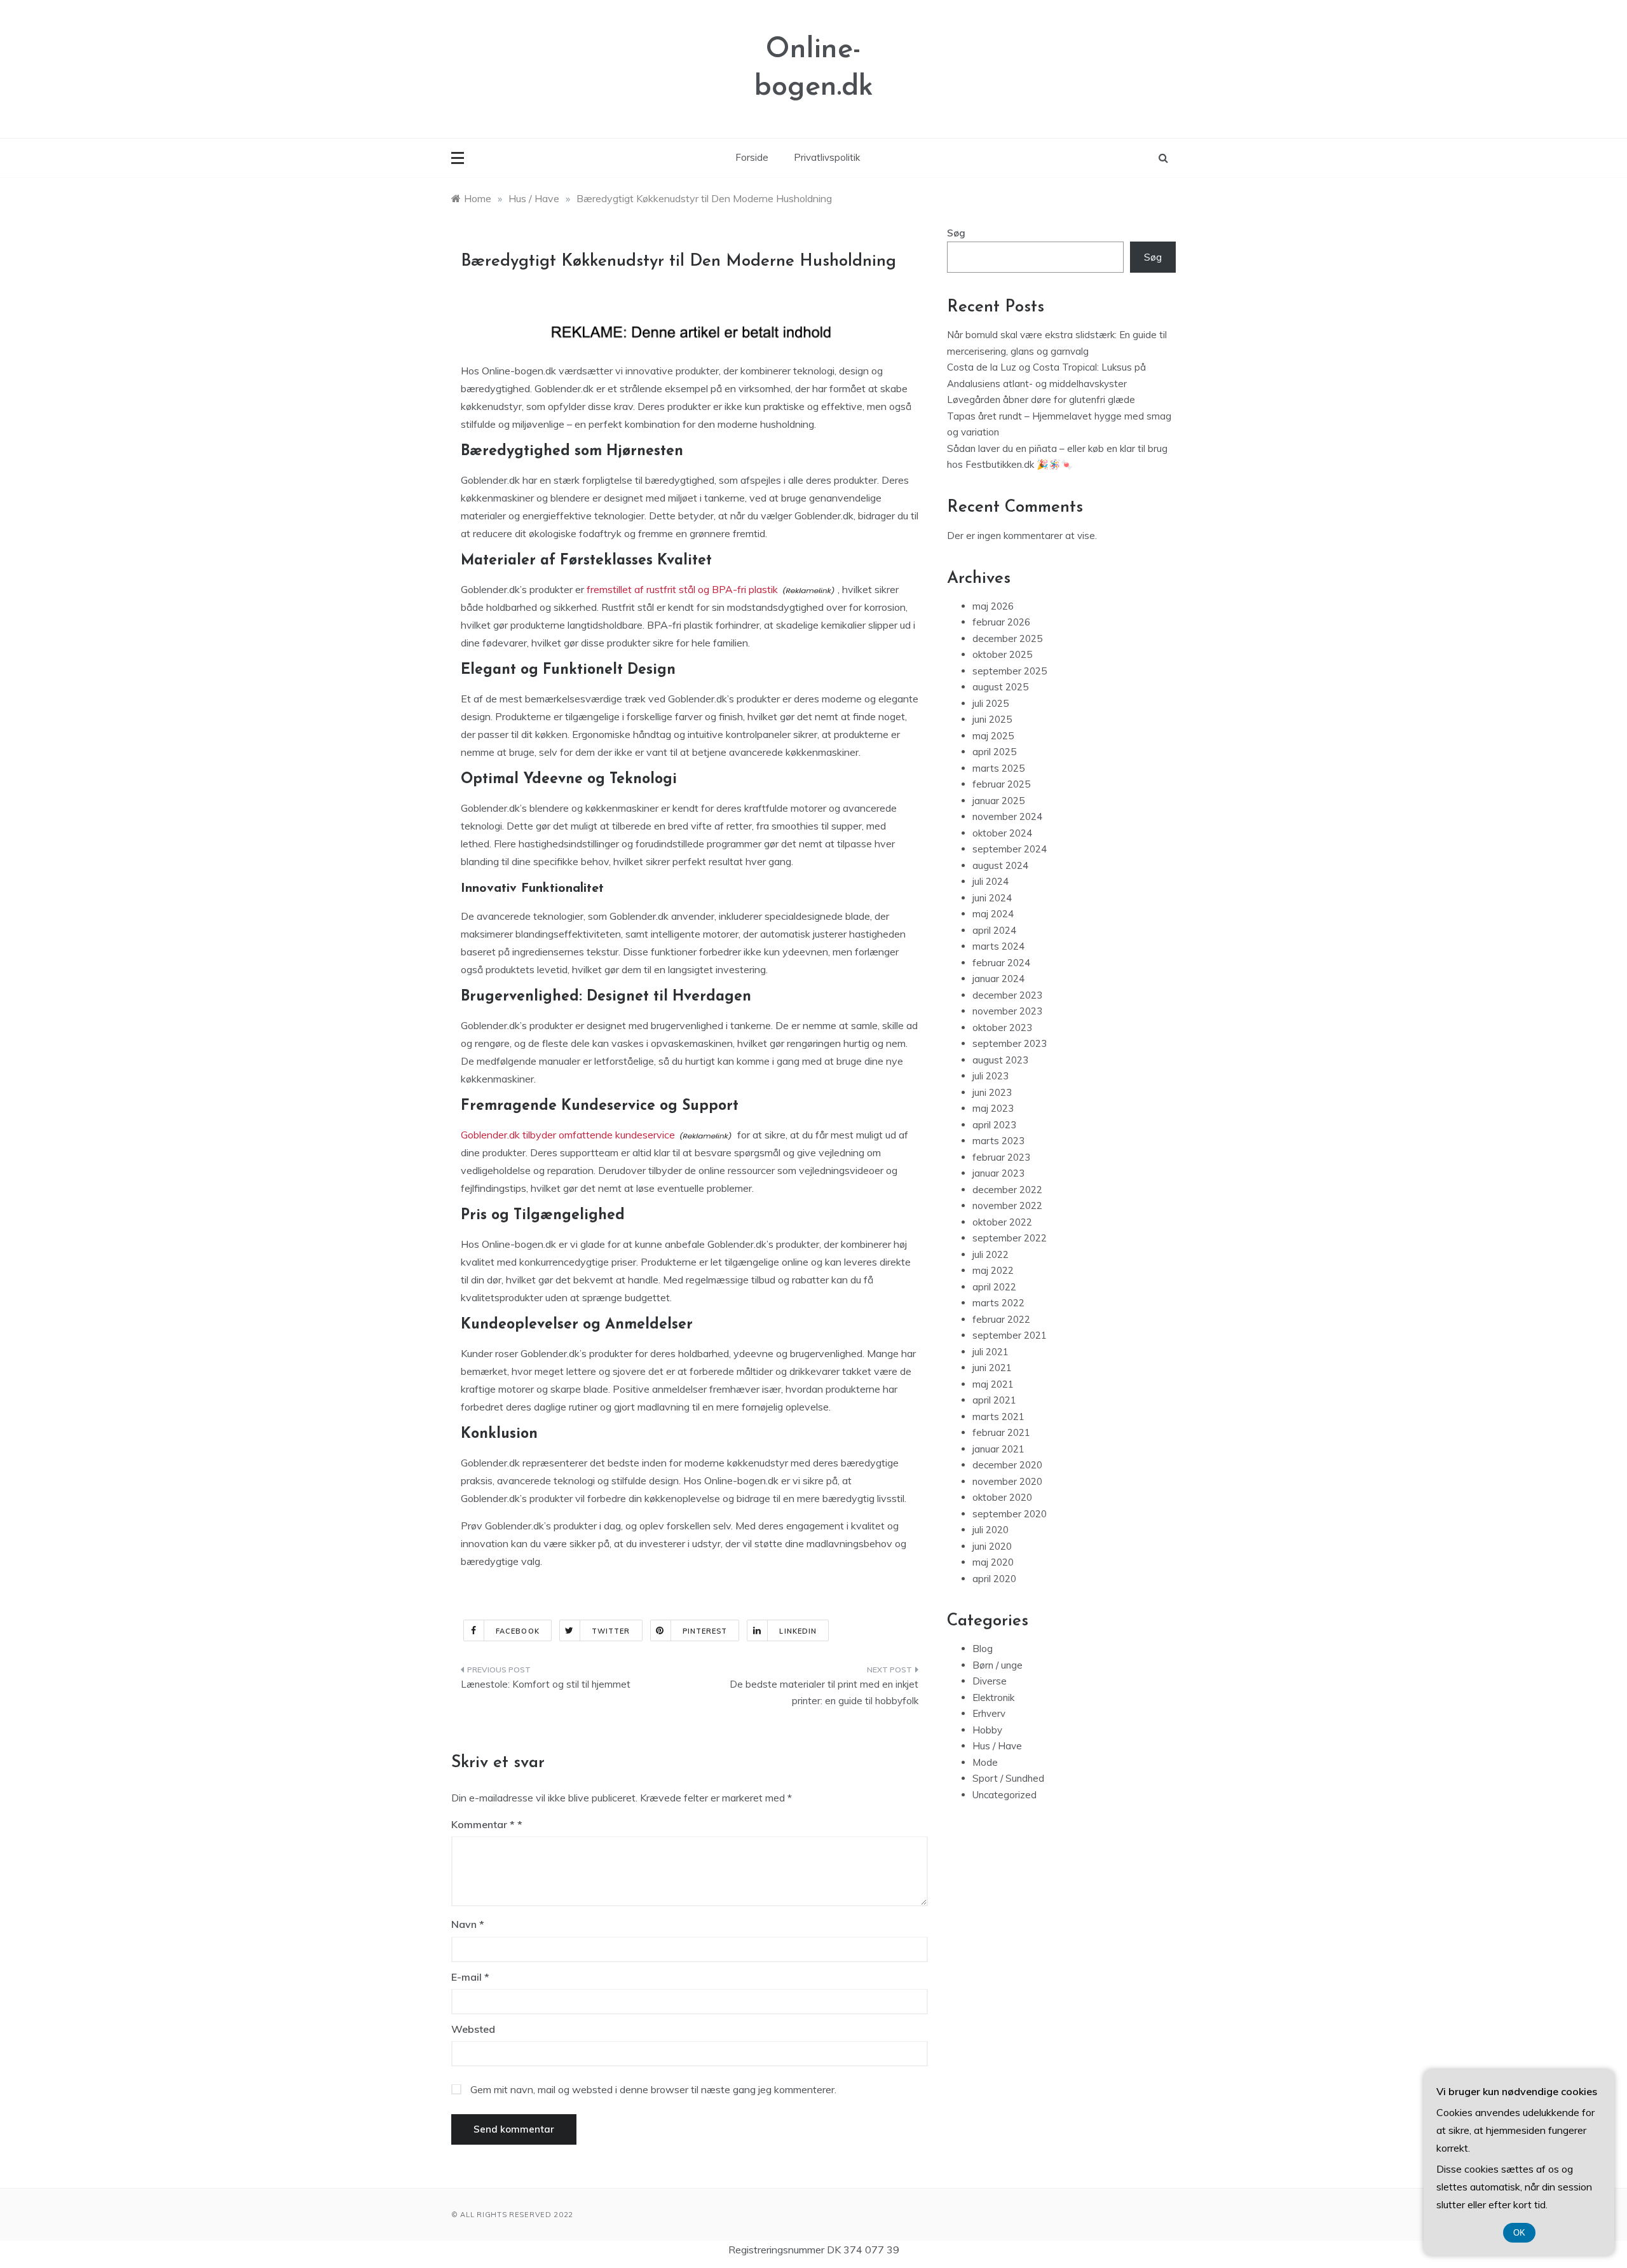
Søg (956, 233)
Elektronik (993, 1698)
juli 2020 (990, 1530)
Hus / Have (997, 1746)
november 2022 (1007, 1206)
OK (1519, 2233)
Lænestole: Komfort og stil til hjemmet (546, 1684)
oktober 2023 (1002, 1028)
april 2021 (994, 1400)
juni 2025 (992, 719)
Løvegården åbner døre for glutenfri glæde (1041, 400)
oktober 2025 (1002, 654)
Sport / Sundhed (1008, 1778)
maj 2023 (993, 1108)
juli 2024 (990, 881)
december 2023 (1007, 995)
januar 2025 (998, 801)
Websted (473, 2029)
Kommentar (483, 1824)
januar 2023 (998, 1173)
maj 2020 (993, 1562)
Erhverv (989, 1713)
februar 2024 (1001, 963)
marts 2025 (998, 768)
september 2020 (1010, 1514)
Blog (983, 1649)
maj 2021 (993, 1384)
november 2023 (1007, 1011)
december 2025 (1007, 639)
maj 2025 (993, 736)
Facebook (518, 1631)
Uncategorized (1004, 1795)
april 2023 (994, 1125)
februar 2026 (1001, 622)
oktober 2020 (1002, 1497)
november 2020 (1007, 1481)
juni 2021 (992, 1368)
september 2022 (1010, 1238)
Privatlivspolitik (827, 157)
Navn (468, 1924)
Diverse (990, 1681)
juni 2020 (992, 1546)
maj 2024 (993, 914)
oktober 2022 (1002, 1222)
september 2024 (1010, 849)
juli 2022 (990, 1254)
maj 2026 (993, 606)
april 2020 (994, 1579)
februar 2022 (1001, 1319)
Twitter (611, 1631)
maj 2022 (993, 1270)
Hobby (987, 1730)
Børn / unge (997, 1665)
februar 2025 (1001, 784)
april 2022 (994, 1287)
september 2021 (1010, 1335)
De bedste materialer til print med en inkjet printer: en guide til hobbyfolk (824, 1692)
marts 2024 (998, 946)
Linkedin (798, 1631)
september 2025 (1010, 671)
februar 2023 (1001, 1157)
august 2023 (1000, 1060)
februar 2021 (1001, 1432)
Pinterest (705, 1631)
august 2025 (1000, 687)
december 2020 (1007, 1465)
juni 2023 (992, 1092)
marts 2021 (998, 1417)
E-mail (470, 1977)
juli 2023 (990, 1076)
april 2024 (994, 930)
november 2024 (1007, 816)
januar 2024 (998, 979)
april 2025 (994, 752)
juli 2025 (990, 703)
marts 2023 (998, 1141)
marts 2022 (998, 1303)
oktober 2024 (1002, 833)
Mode (985, 1762)
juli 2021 (990, 1352)
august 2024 (1000, 865)
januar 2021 (998, 1449)
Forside (752, 157)
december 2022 (1007, 1190)
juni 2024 (992, 898)
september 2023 (1010, 1043)
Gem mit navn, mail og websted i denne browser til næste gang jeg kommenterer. (653, 2089)
